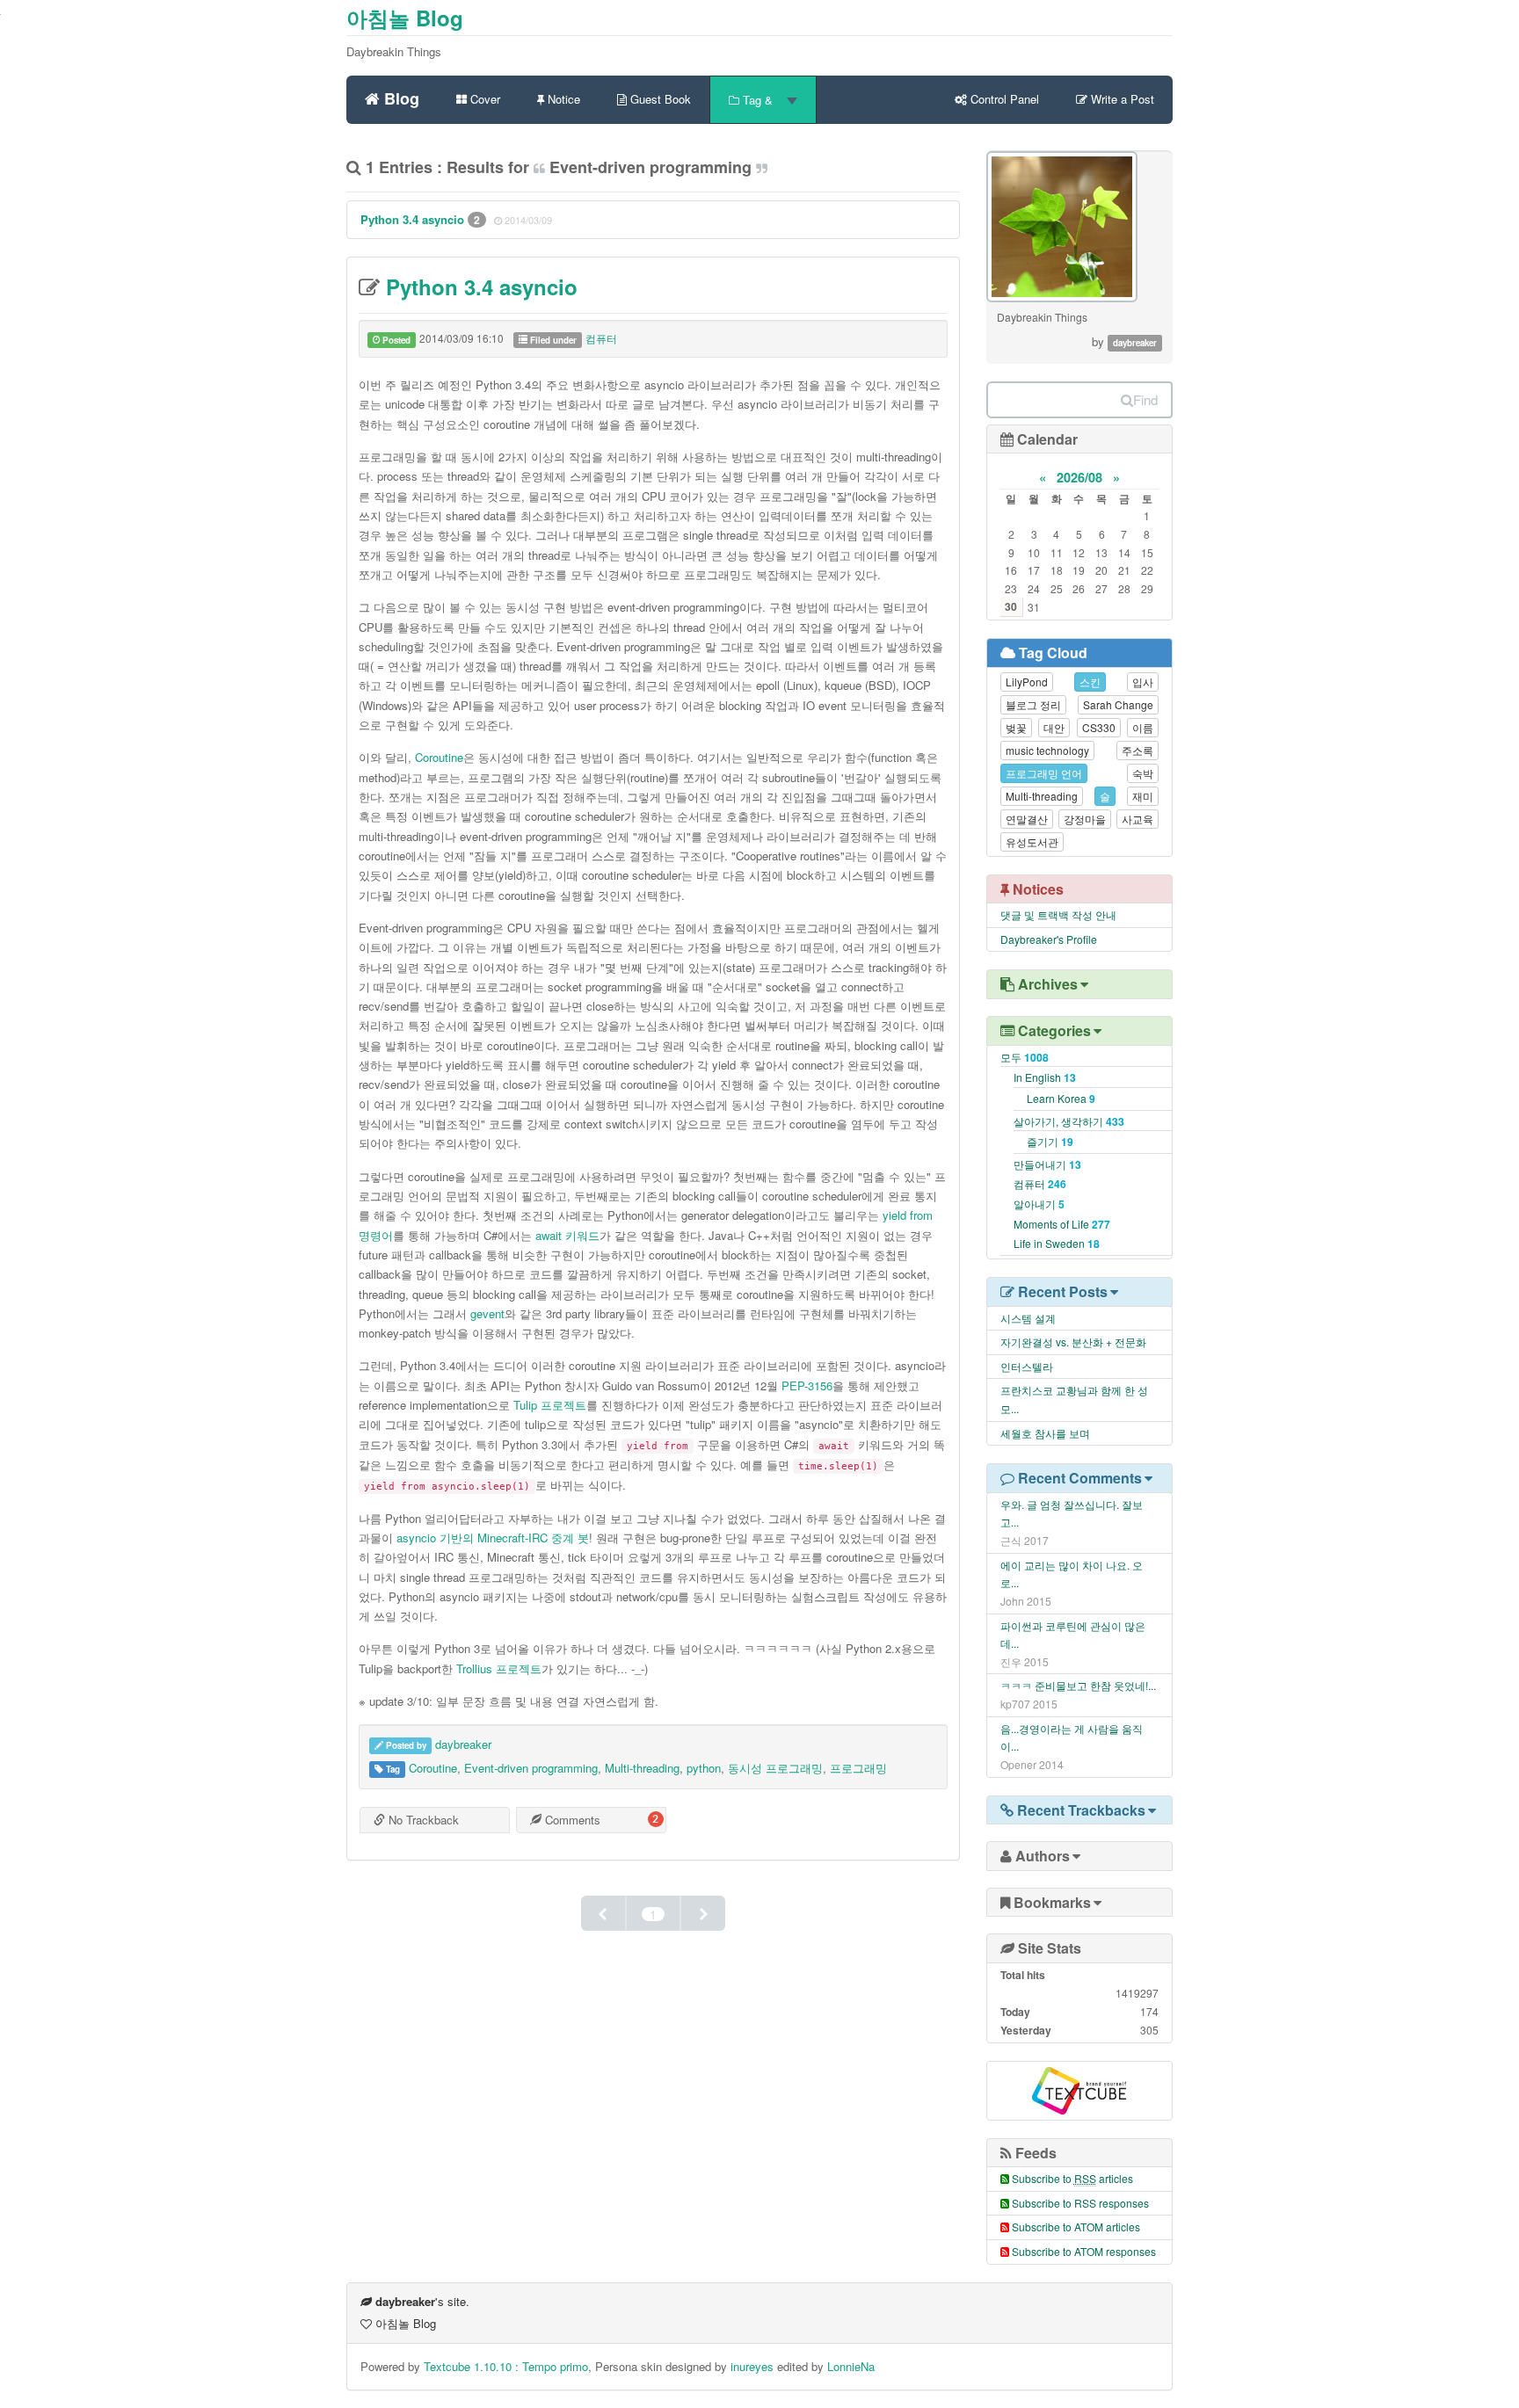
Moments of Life (1062, 1224)
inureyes (752, 2366)
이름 (1143, 727)
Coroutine (439, 757)
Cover (483, 99)
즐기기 (1050, 1141)
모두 (1025, 1057)
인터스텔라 (1027, 1366)
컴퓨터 (601, 338)
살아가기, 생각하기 (1069, 1121)
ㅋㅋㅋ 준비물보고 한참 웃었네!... (1078, 1685)
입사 (1143, 682)
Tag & (758, 100)
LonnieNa (851, 2366)
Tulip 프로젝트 (550, 1405)
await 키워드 (567, 1235)
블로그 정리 (1033, 704)
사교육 (1137, 819)
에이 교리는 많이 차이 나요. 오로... (1072, 1574)
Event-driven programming (531, 1768)
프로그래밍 (858, 1768)
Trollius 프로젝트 (499, 1668)
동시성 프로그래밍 (775, 1768)
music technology (1047, 750)
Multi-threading (642, 1768)
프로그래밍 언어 (1044, 773)
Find (1145, 399)
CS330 (1099, 727)
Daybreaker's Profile (1049, 939)
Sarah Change (1118, 704)
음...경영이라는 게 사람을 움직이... (1072, 1737)
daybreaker (463, 1744)
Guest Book (659, 99)
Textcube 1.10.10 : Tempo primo (506, 2366)
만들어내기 (1047, 1164)
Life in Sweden (1057, 1243)
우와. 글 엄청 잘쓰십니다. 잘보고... (1072, 1513)
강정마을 (1085, 819)
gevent (487, 1313)
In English (1045, 1077)
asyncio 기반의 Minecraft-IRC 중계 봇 (493, 1538)
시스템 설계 (1028, 1318)
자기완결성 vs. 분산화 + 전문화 (1073, 1342)
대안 (1054, 727)
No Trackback (422, 1820)
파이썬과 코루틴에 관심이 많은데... (1073, 1635)
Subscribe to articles (1072, 2178)
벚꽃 (1016, 727)
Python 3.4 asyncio (414, 219)
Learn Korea (1061, 1098)
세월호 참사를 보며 (1045, 1433)
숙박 (1143, 773)
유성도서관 (1032, 841)
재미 (1143, 796)
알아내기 (1039, 1204)
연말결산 (1027, 819)
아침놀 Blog (405, 18)
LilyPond (1027, 682)
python (704, 1768)
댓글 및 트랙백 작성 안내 (1058, 914)
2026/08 (1079, 477)
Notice (562, 99)
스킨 (1090, 682)
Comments (571, 1820)
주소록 (1137, 750)
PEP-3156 (807, 1385)
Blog (400, 96)
